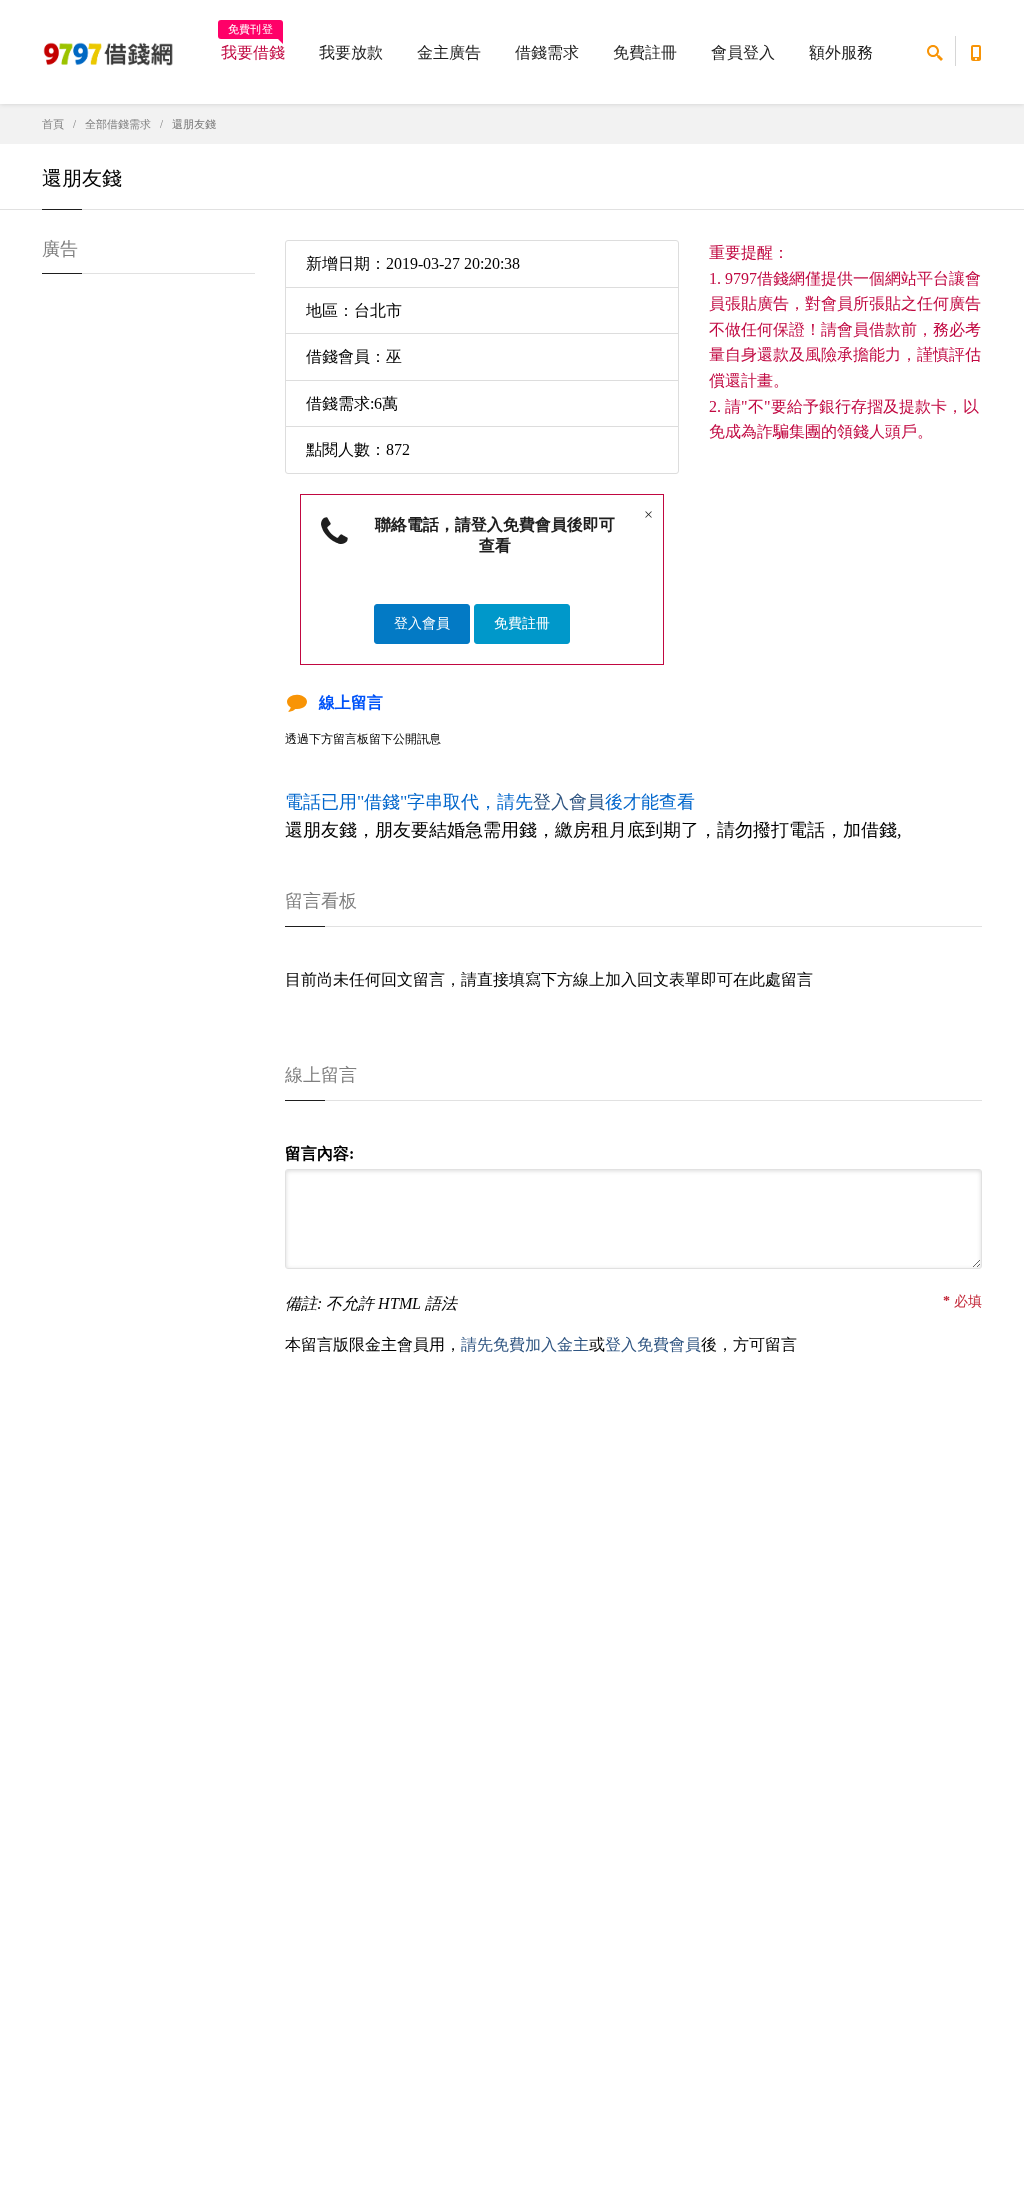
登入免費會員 (653, 1344)
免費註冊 (645, 52)
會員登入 (743, 52)
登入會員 (422, 623)
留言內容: (319, 1153)
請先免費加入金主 (525, 1344)
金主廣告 (449, 52)
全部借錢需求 (118, 124)
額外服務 (841, 52)
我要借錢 (253, 46)
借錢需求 (547, 52)
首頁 (53, 124)
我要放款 (351, 52)
